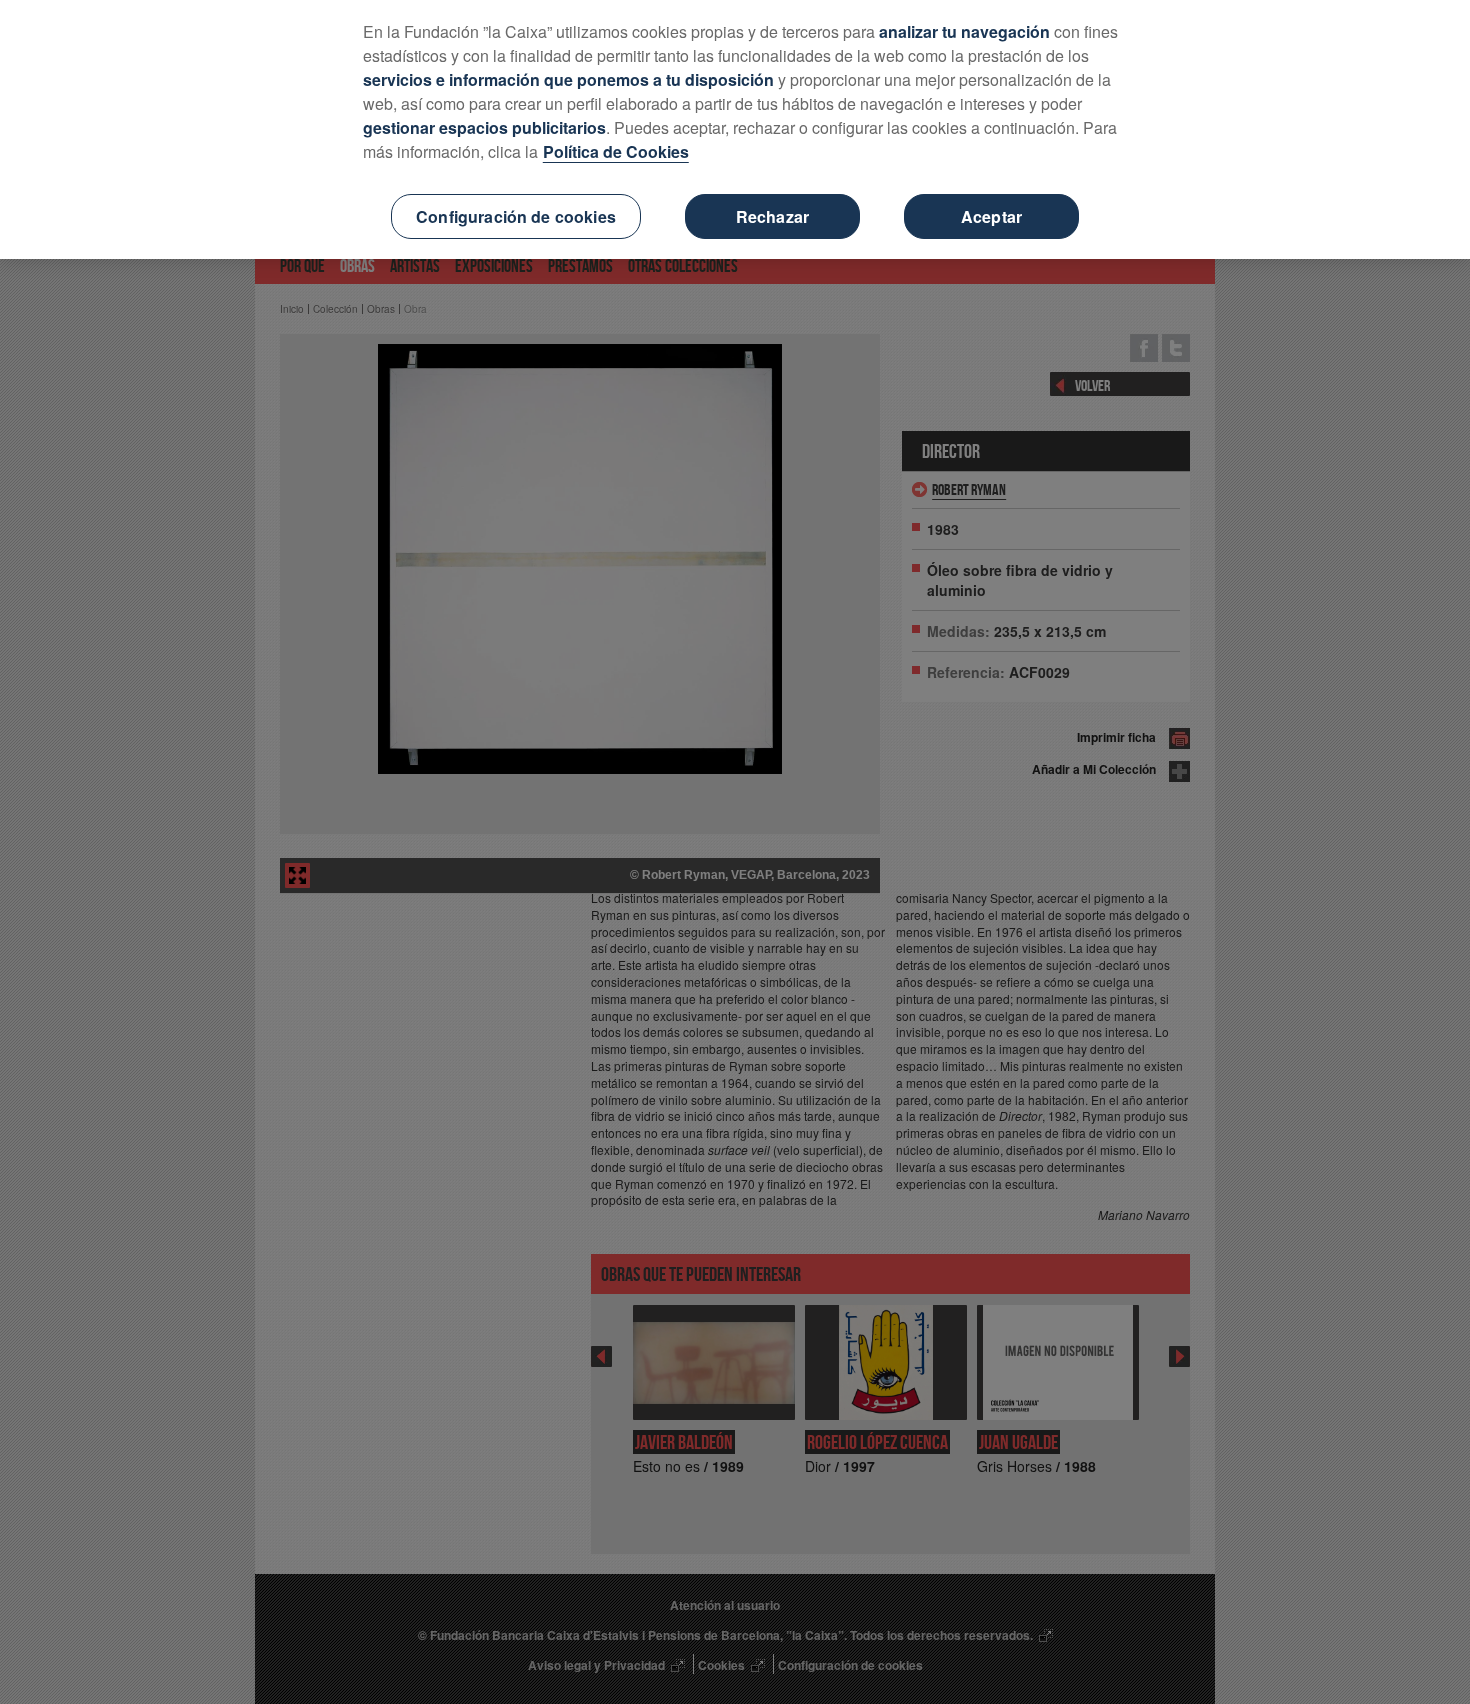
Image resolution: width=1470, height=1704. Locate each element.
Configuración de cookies (516, 216)
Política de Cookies (616, 151)
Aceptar (991, 216)
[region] (735, 129)
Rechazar (772, 216)
